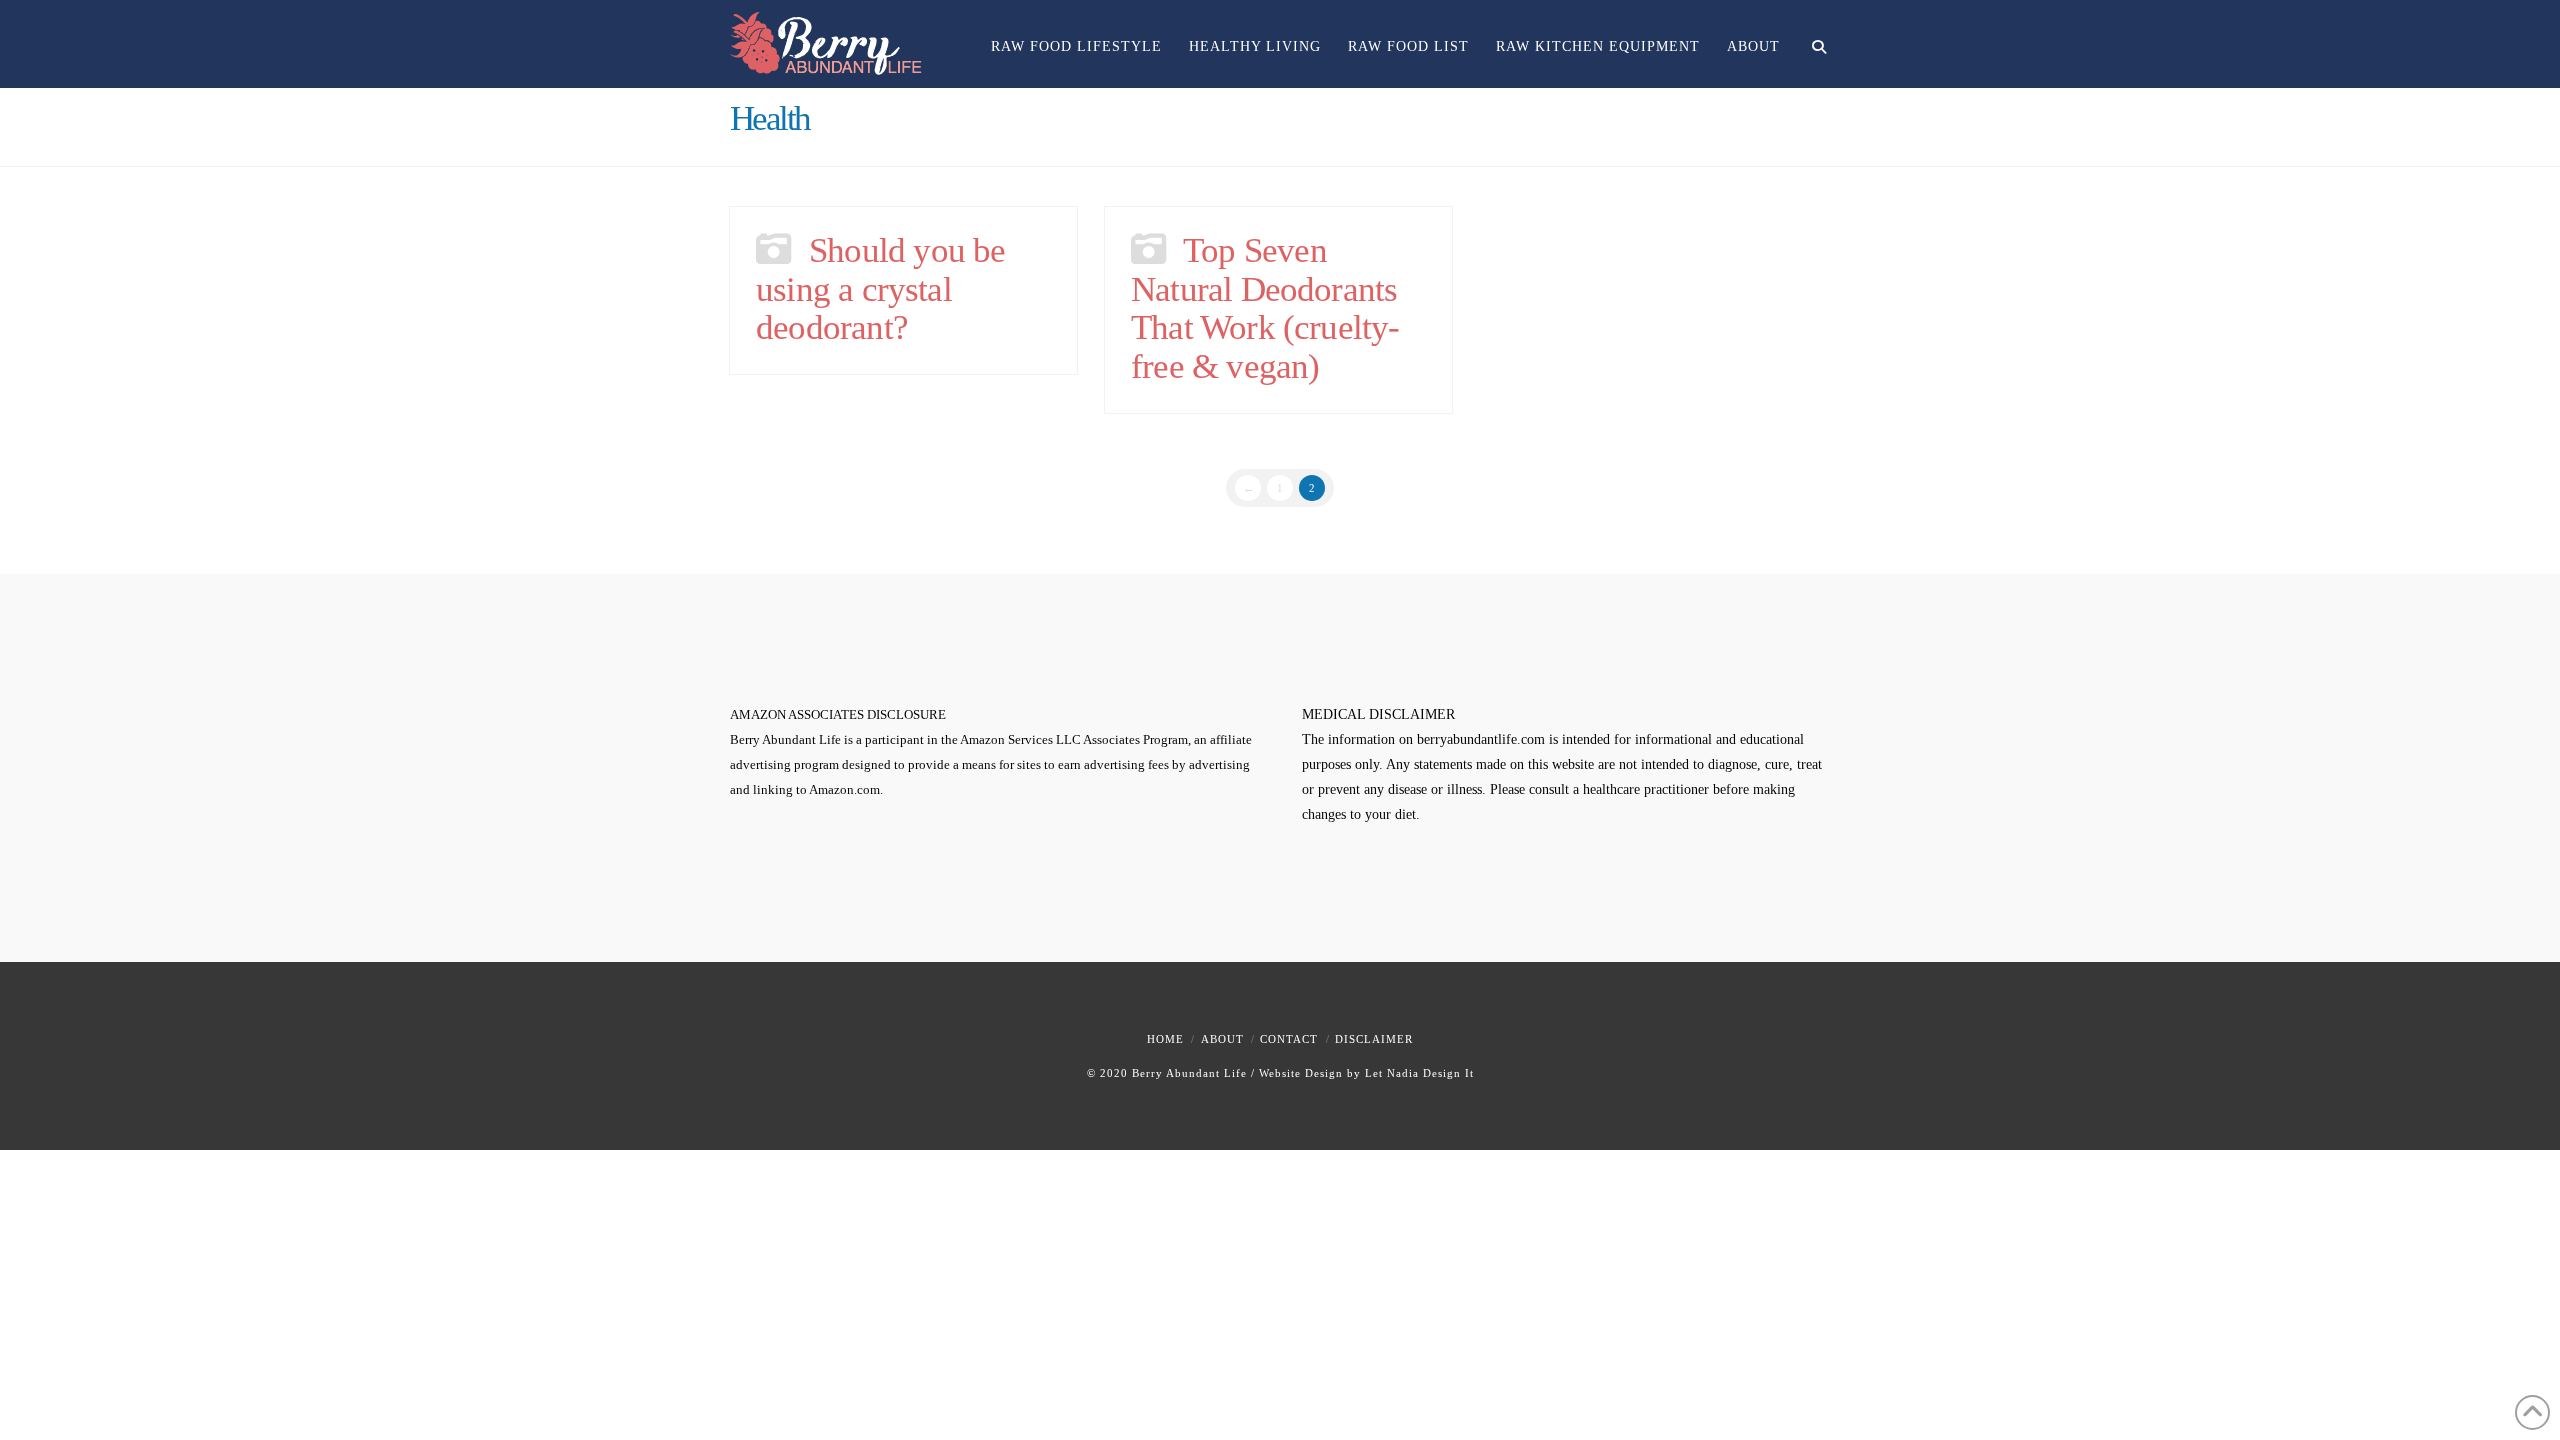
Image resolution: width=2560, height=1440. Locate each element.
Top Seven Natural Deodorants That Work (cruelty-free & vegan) (1265, 308)
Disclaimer (1374, 1039)
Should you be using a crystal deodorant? (880, 289)
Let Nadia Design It (1419, 1073)
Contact (1289, 1039)
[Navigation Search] (1811, 35)
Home (1165, 1039)
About (1222, 1039)
